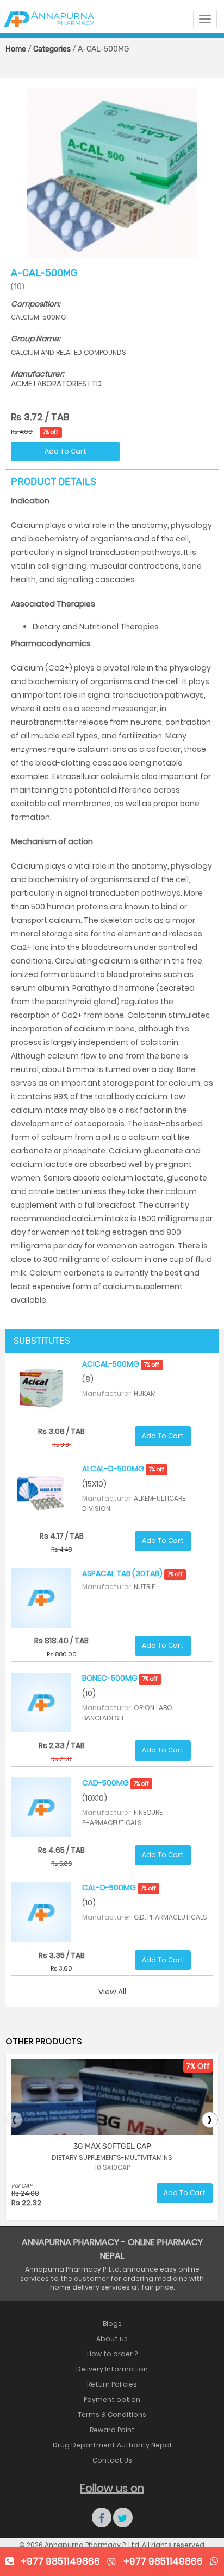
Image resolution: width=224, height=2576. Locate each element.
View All (112, 1992)
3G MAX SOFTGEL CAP (112, 2147)
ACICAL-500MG (121, 1364)
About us (112, 2339)
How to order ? (112, 2354)
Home (16, 49)
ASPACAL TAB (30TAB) (132, 1573)
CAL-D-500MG (119, 1888)
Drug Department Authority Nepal (112, 2445)
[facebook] (102, 2517)
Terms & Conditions (112, 2415)
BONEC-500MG (120, 1678)
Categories (52, 49)
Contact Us (112, 2460)
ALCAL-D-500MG (123, 1469)
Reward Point (112, 2430)
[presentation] (14, 2120)
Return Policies (112, 2384)
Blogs (112, 2323)
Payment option (112, 2399)
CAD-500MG (116, 1783)
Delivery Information (112, 2369)
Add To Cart (66, 451)
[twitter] (123, 2517)
